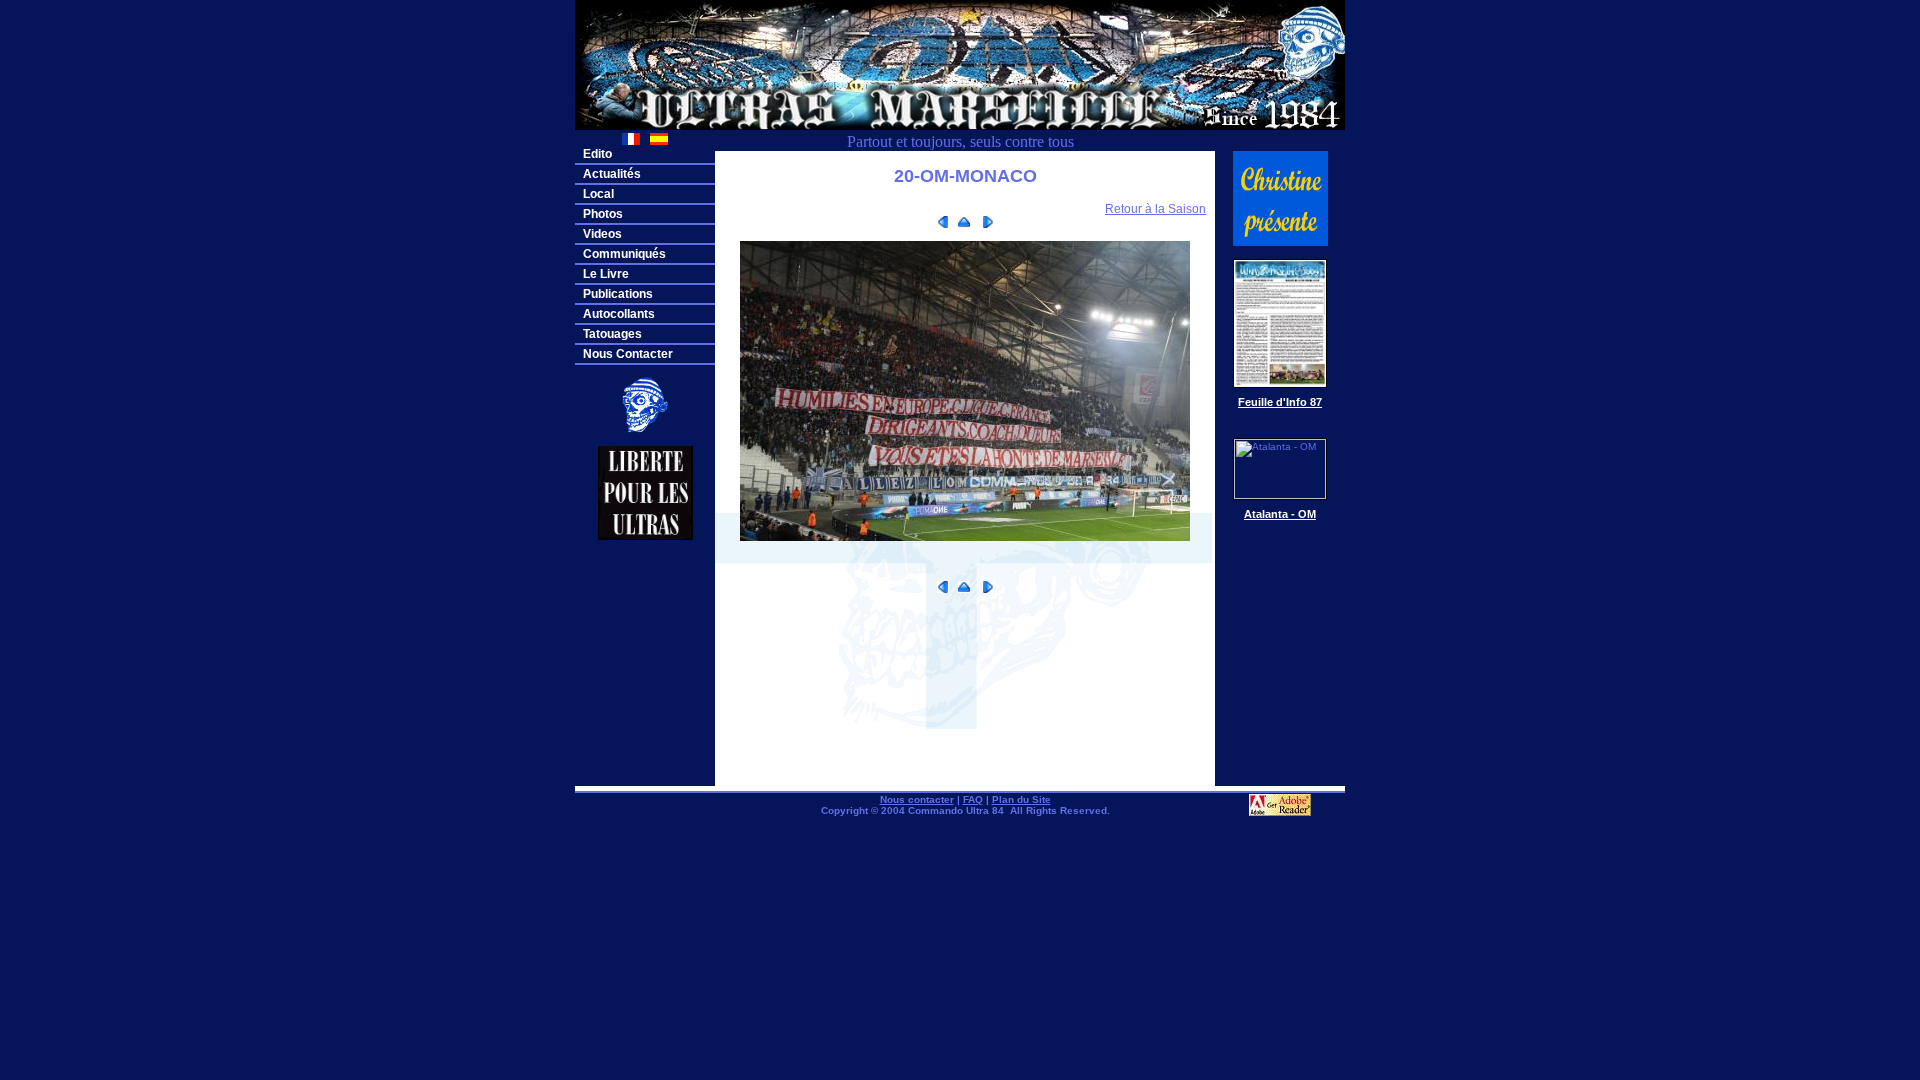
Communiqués (624, 254)
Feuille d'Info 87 (1280, 402)
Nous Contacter (628, 354)
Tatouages (612, 334)
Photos (603, 214)
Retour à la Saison (1155, 209)
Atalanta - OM (1280, 514)
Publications (618, 294)
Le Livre (606, 274)
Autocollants (619, 314)
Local (598, 194)
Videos (602, 234)
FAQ (973, 799)
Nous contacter (917, 799)
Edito (597, 154)
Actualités (612, 174)
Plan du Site (1021, 799)
